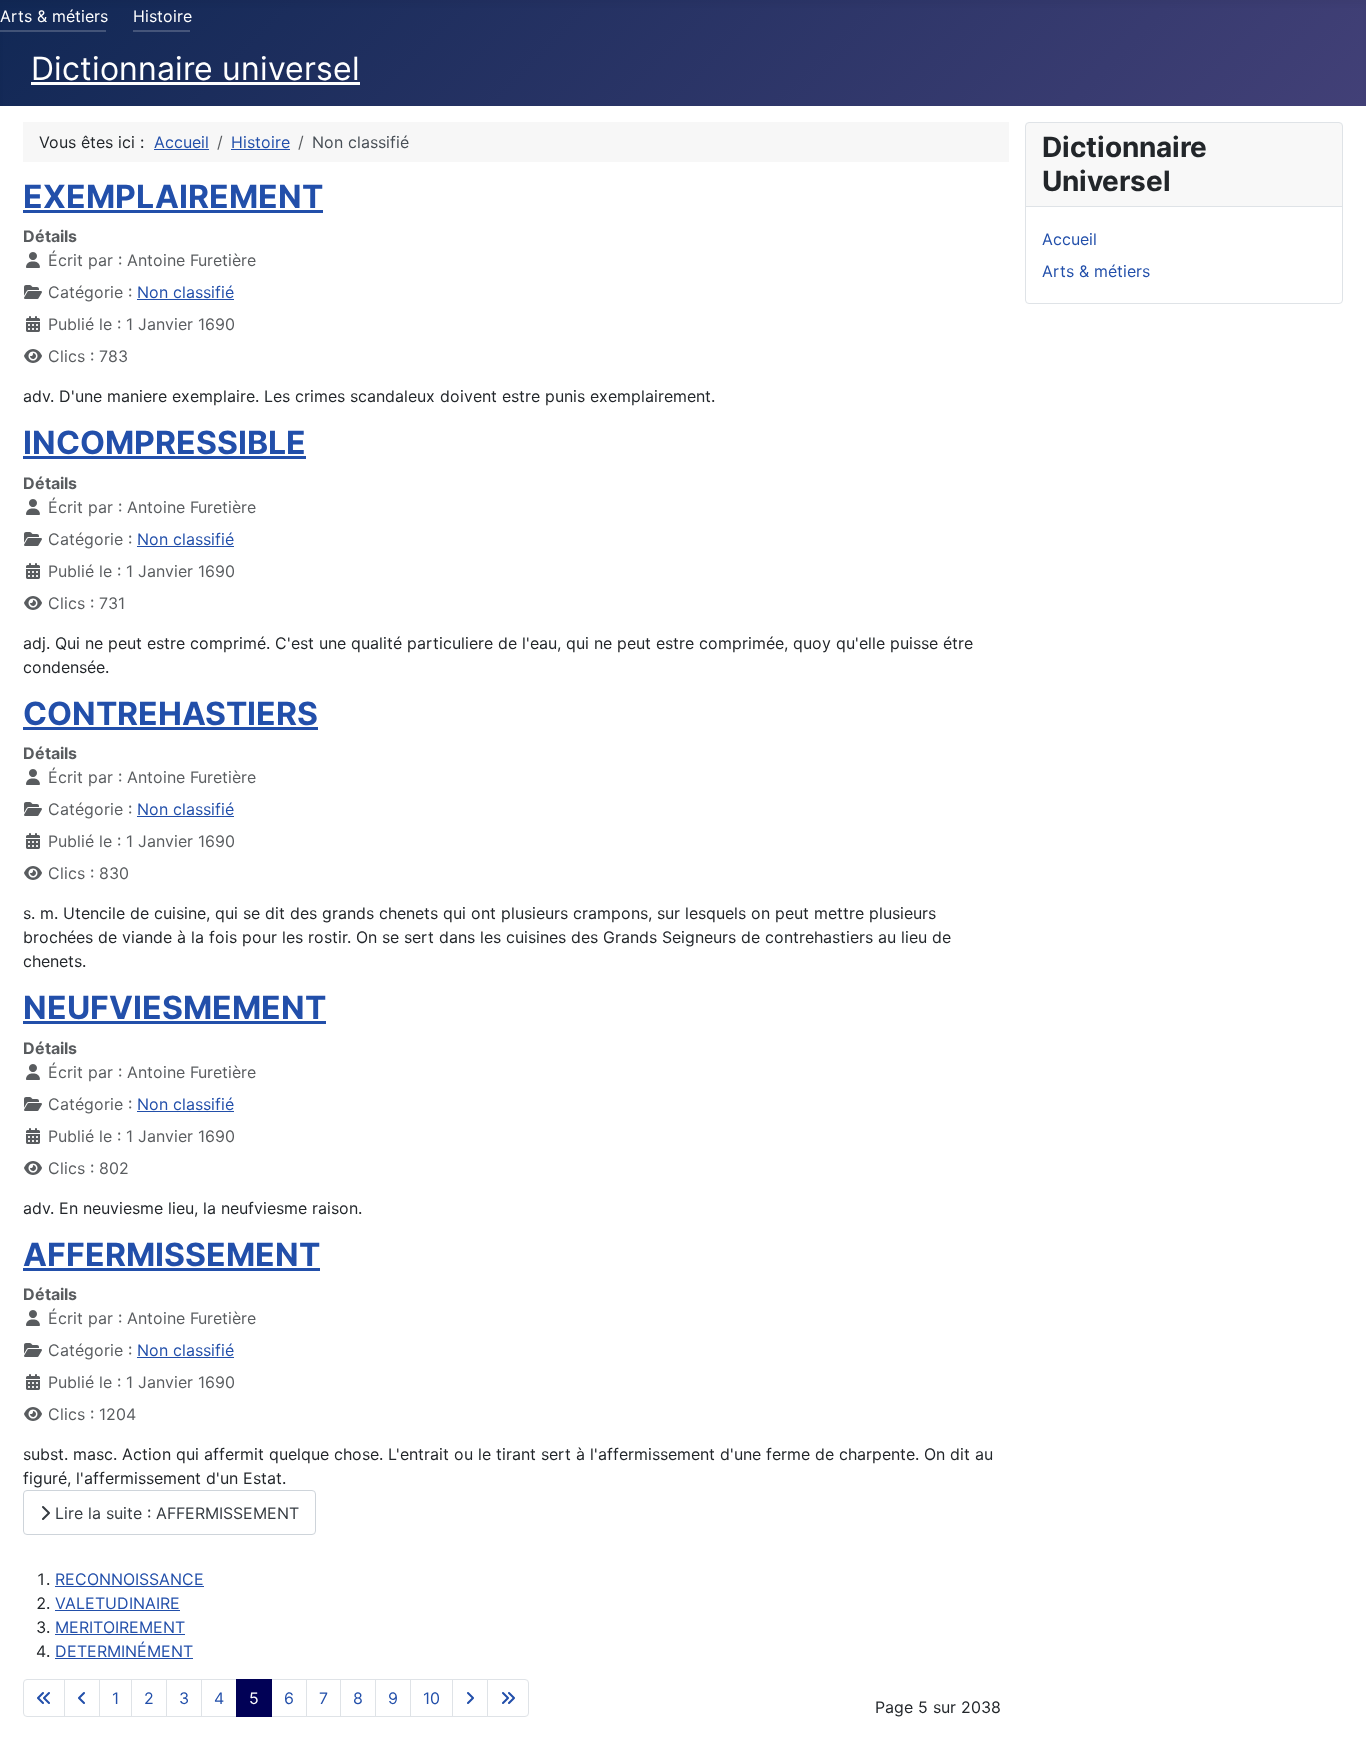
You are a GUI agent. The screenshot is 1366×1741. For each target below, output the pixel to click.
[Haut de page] (1331, 1704)
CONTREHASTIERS (170, 713)
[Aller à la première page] (44, 1698)
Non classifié (185, 292)
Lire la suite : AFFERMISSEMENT (174, 1513)
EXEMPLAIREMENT (173, 196)
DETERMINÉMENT (124, 1651)
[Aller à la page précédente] (82, 1698)
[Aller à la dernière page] (508, 1698)
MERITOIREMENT (120, 1627)
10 (431, 1698)
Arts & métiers (54, 16)
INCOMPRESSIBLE (164, 442)
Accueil (1069, 239)
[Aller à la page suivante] (470, 1698)
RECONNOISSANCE (129, 1579)
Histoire (162, 16)
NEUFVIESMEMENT (174, 1007)
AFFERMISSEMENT (171, 1254)
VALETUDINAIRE (117, 1603)
